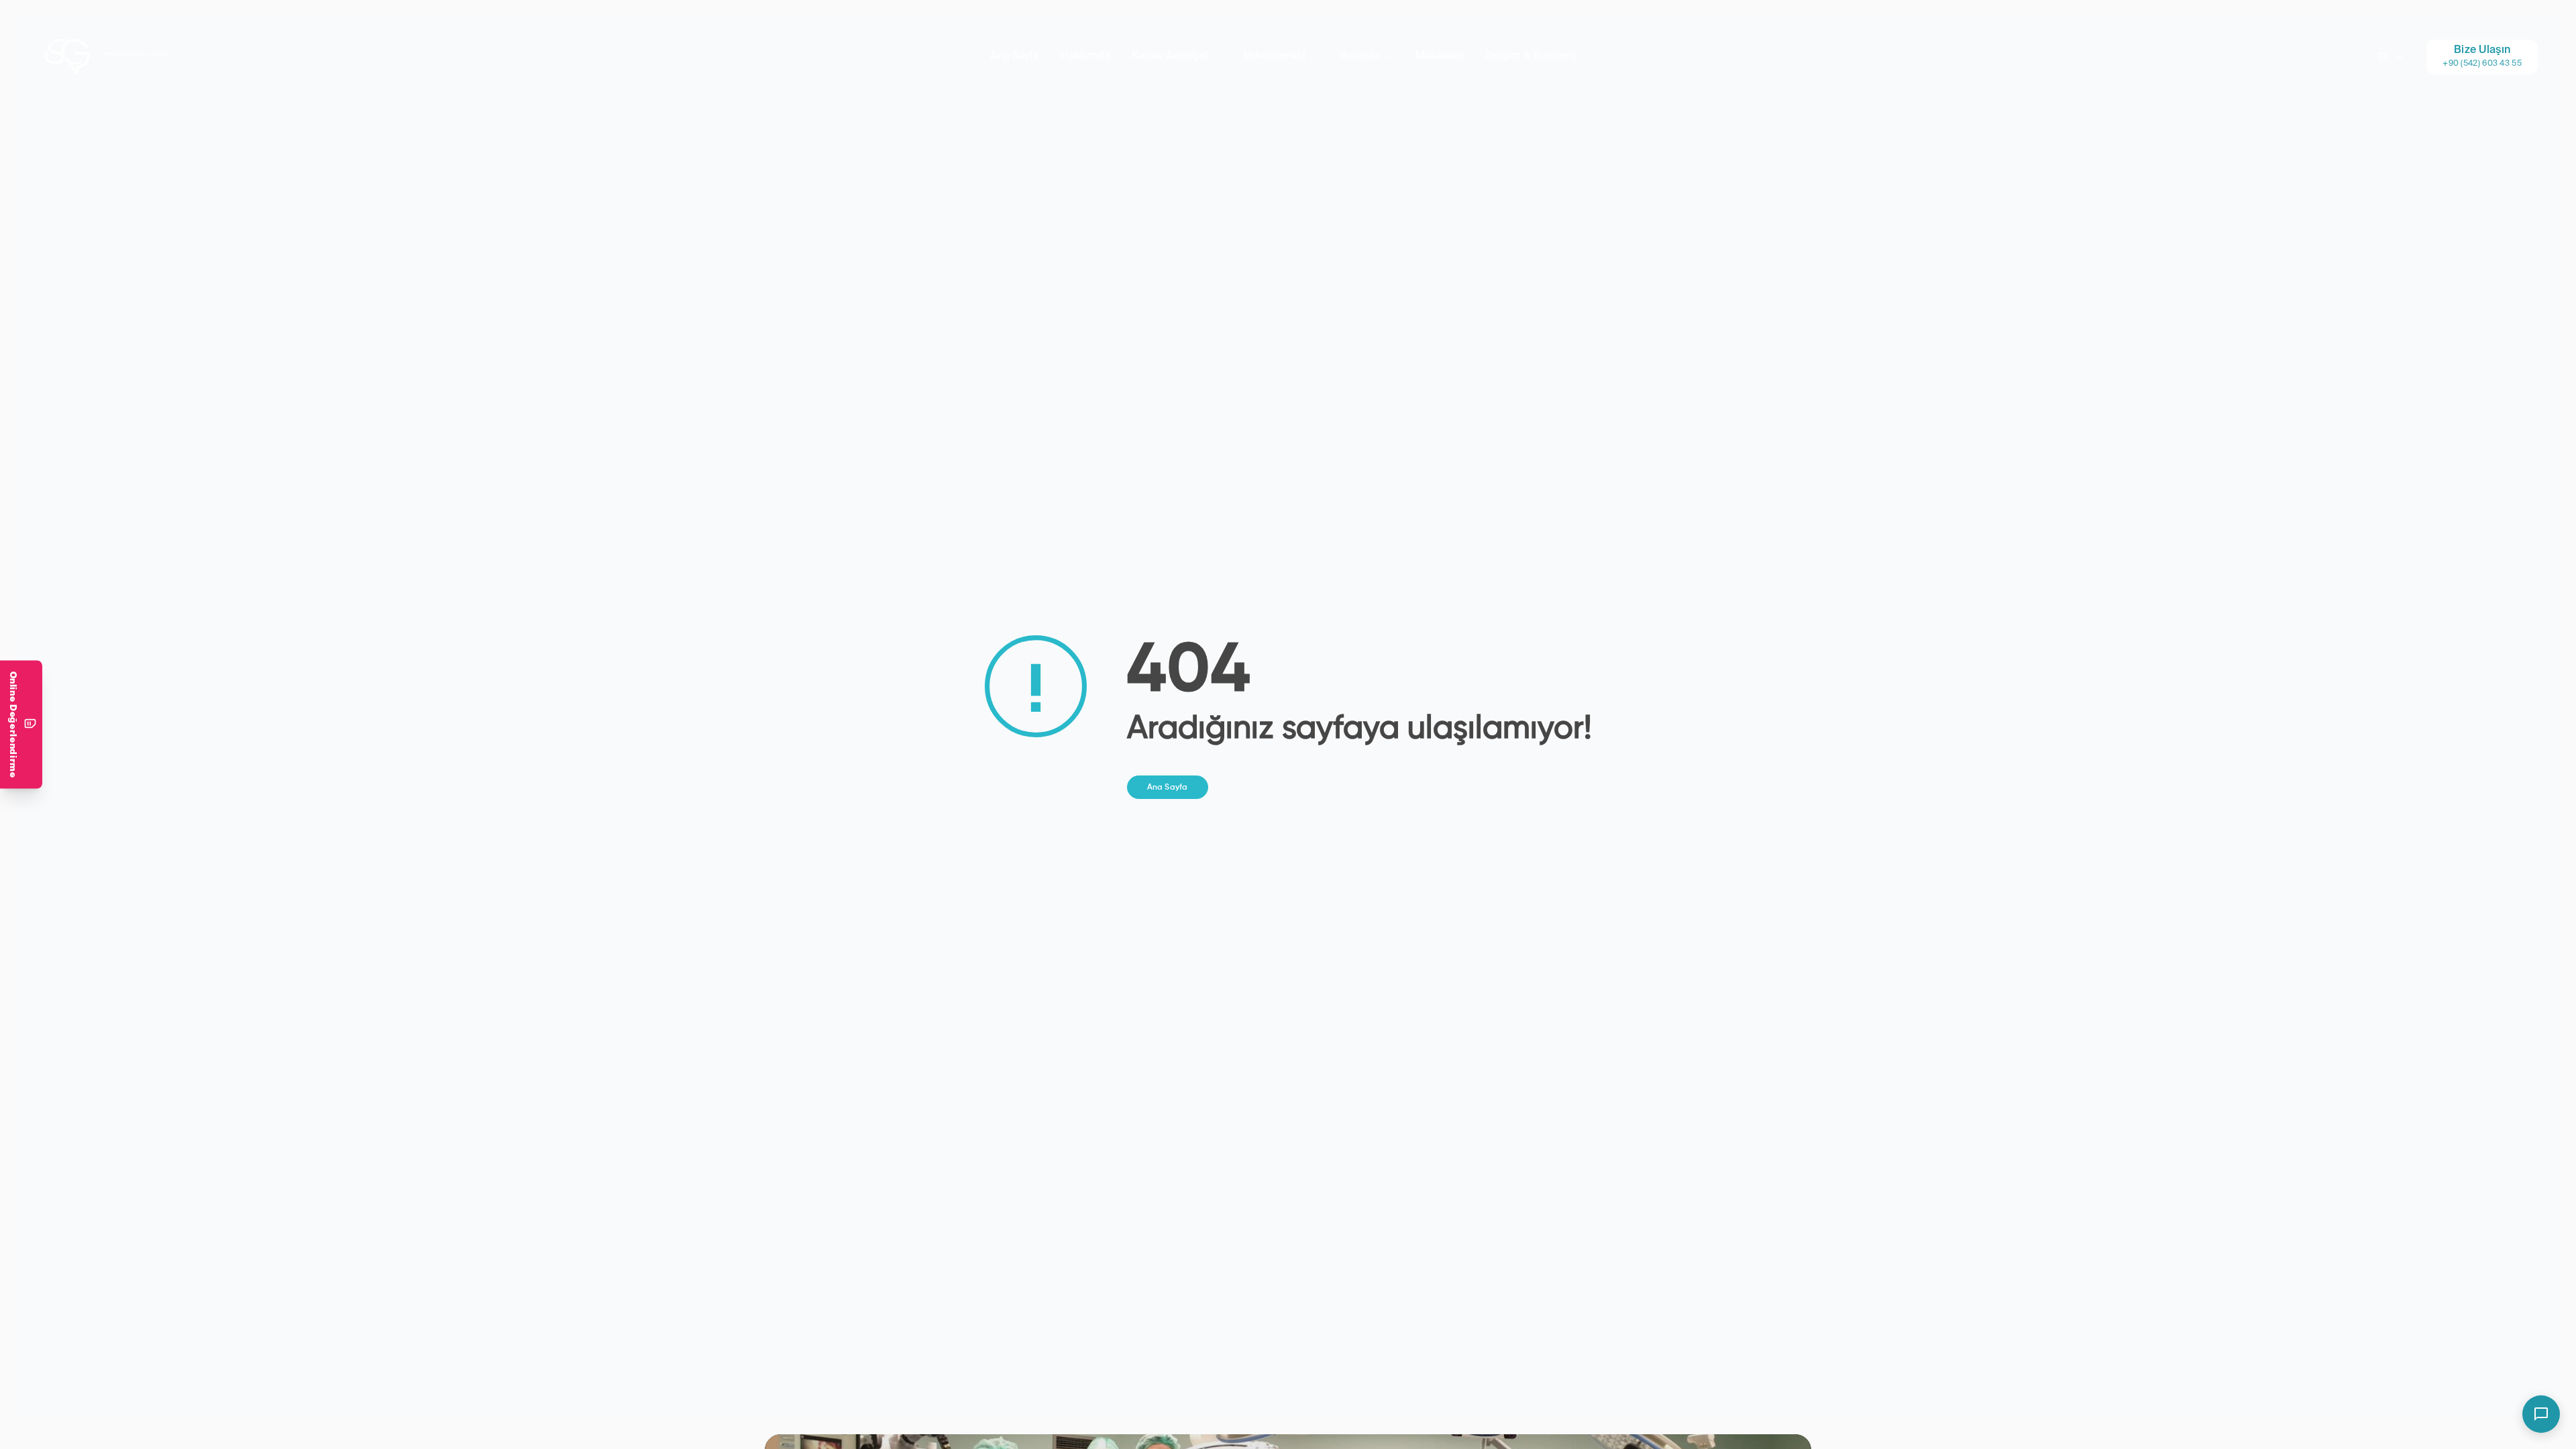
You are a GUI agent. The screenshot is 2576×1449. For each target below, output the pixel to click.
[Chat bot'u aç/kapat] (2541, 1414)
